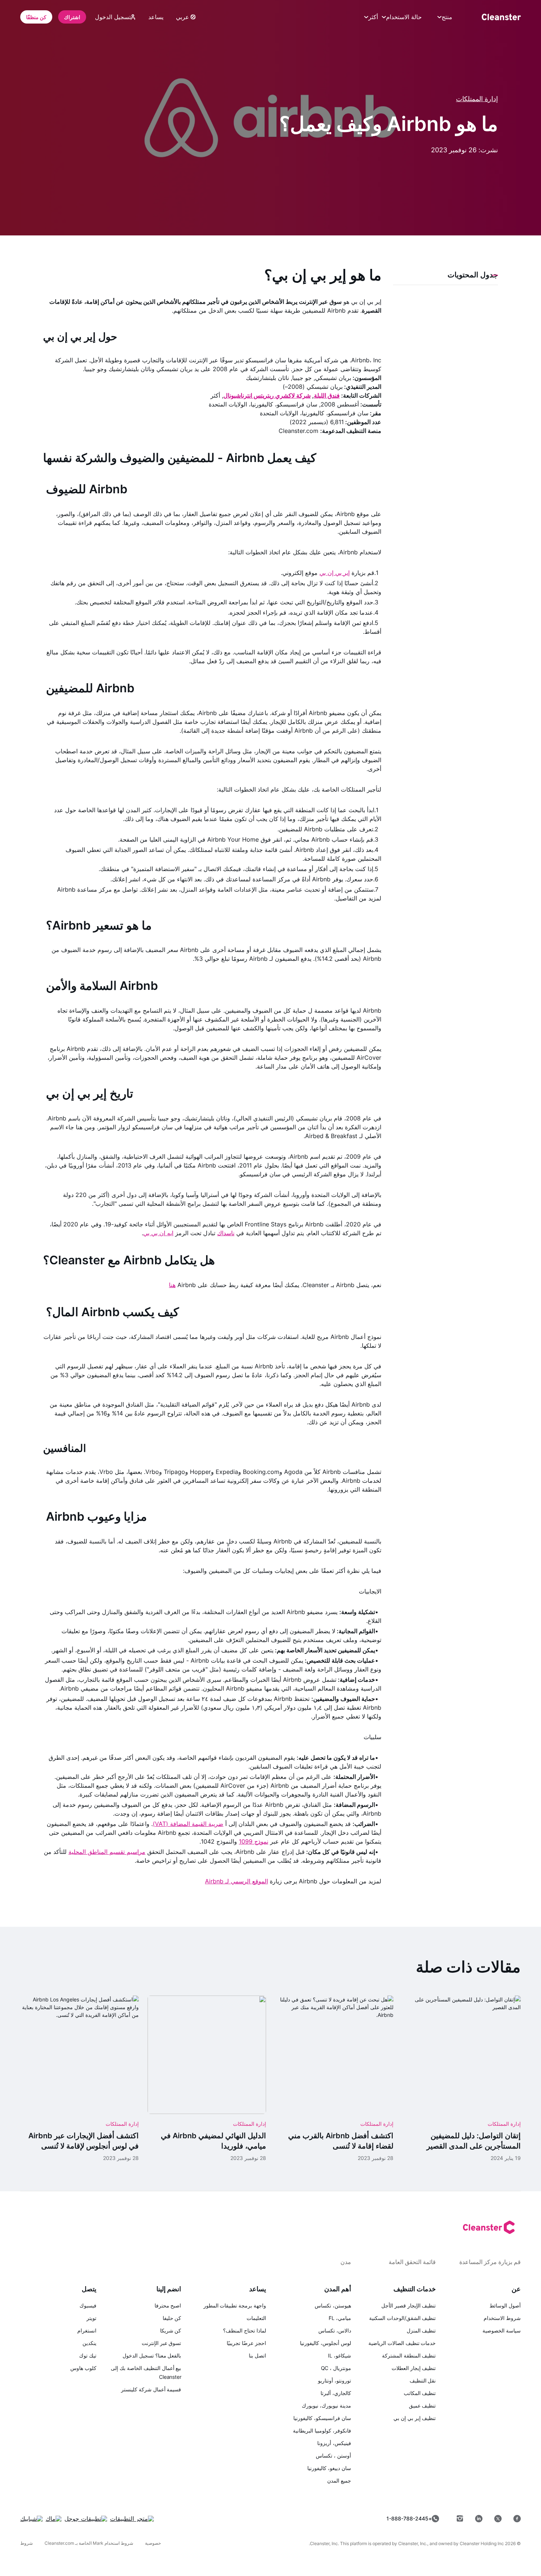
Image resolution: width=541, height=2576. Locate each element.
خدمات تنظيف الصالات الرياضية (402, 2343)
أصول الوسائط (505, 2305)
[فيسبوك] (517, 2519)
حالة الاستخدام (404, 17)
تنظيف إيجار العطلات (414, 2368)
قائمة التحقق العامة (412, 2262)
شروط (26, 2543)
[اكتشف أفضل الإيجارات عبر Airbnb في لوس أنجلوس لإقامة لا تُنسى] (79, 2078)
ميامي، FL (340, 2318)
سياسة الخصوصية (502, 2330)
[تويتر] (498, 2519)
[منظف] (501, 17)
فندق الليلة (327, 395)
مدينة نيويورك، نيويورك (326, 2406)
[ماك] (54, 2519)
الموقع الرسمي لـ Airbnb (236, 1881)
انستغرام (87, 2330)
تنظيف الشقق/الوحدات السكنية (403, 2318)
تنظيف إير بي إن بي (415, 2418)
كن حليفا (172, 2318)
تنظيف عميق (422, 2406)
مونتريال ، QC (336, 2368)
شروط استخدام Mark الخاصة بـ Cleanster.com (89, 2543)
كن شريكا (171, 2330)
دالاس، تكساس (335, 2330)
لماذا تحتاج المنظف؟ (245, 2330)
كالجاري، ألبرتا (336, 2393)
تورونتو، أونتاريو (335, 2380)
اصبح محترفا (168, 2305)
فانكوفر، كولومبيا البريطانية (322, 2431)
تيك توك (88, 2355)
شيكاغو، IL (339, 2355)
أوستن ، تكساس (333, 2456)
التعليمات (256, 2318)
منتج (447, 17)
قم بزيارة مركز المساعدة (490, 2262)
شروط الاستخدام (502, 2318)
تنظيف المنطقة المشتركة (409, 2355)
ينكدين (89, 2343)
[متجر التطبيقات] (132, 2519)
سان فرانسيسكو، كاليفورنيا (322, 2418)
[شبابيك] (31, 2519)
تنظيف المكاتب (420, 2393)
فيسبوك (88, 2305)
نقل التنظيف (423, 2380)
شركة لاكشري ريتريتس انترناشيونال (267, 395)
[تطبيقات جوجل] (86, 2519)
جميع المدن (339, 2481)
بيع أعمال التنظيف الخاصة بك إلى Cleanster (146, 2372)
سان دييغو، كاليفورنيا (329, 2468)
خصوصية (153, 2543)
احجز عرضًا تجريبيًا (246, 2343)
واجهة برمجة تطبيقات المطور (235, 2305)
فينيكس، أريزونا (334, 2443)
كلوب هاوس (83, 2368)
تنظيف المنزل (421, 2330)
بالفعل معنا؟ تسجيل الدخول (152, 2355)
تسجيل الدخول (113, 17)
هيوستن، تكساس (333, 2305)
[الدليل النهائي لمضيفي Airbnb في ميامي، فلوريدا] (207, 2078)
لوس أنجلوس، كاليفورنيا (326, 2343)
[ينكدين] (479, 2519)
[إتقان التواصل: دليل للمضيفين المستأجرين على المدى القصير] (462, 2078)
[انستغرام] (460, 2519)
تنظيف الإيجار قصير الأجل (409, 2305)
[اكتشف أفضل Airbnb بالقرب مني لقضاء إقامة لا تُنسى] (334, 2078)
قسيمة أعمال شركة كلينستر (151, 2389)
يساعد (156, 17)
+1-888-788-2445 (409, 2518)
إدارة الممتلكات (477, 99)
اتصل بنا (257, 2355)
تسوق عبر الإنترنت (162, 2343)
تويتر (91, 2318)
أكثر (373, 17)
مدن (346, 2262)
